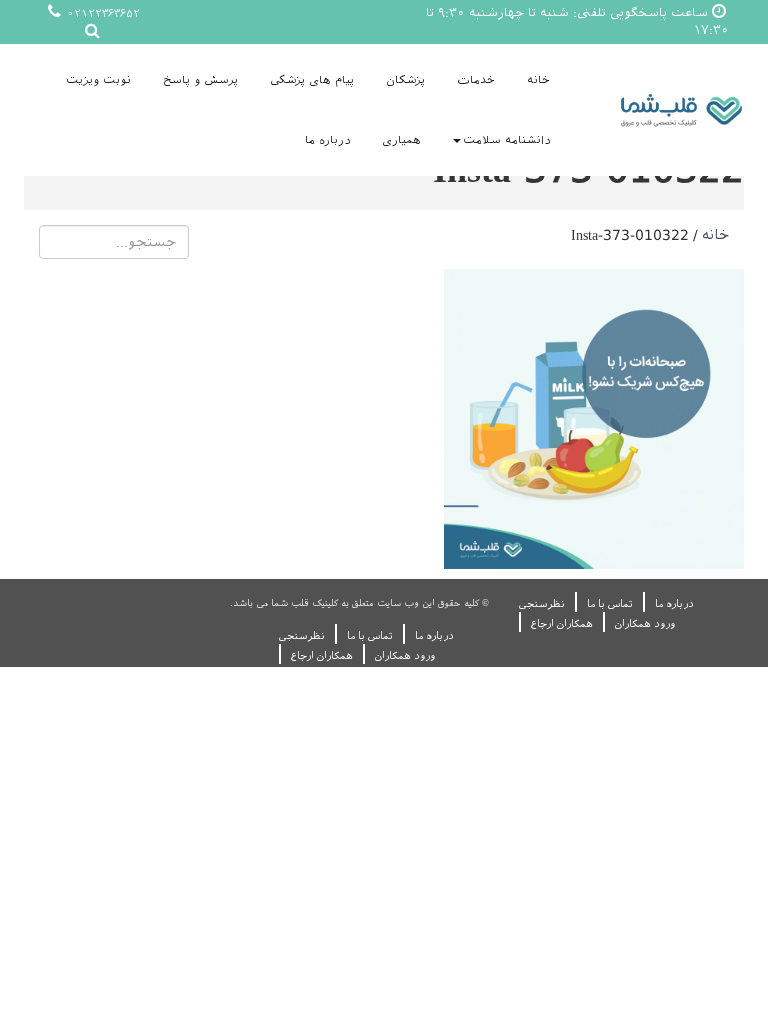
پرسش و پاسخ (200, 80)
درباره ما (327, 140)
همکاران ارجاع (562, 623)
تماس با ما (610, 603)
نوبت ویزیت (98, 80)
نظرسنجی (542, 603)
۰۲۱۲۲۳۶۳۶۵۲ (102, 13)
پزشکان (405, 80)
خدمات (476, 80)
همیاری (401, 140)
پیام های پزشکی (312, 80)
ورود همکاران (645, 623)
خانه (538, 80)
